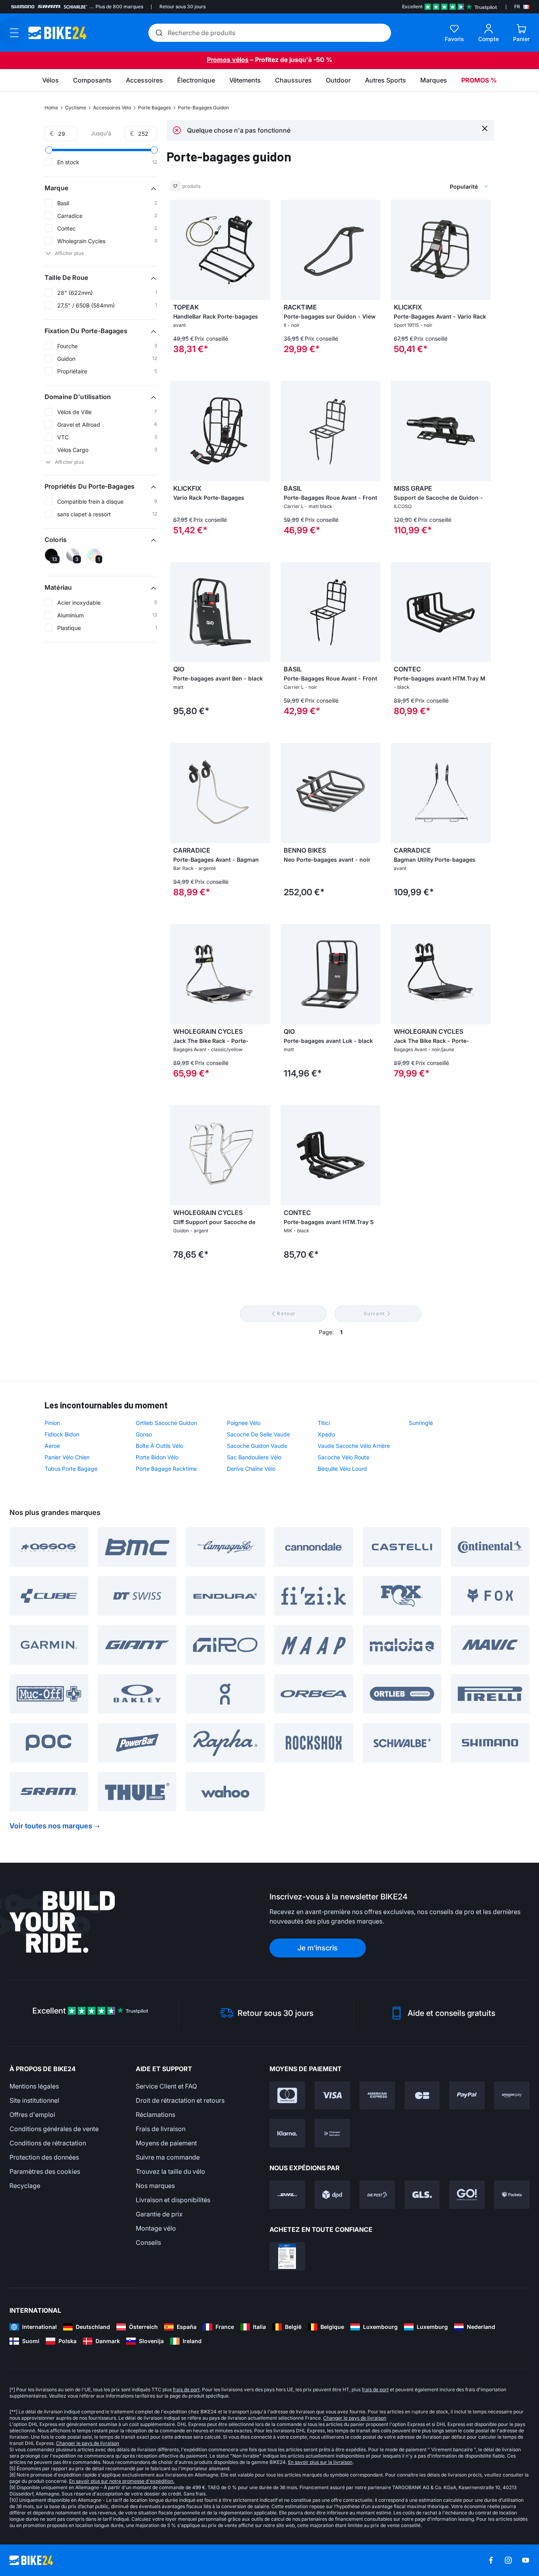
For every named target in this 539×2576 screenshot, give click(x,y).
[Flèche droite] (262, 250)
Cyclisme (76, 108)
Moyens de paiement (166, 2143)
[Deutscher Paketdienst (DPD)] (332, 2195)
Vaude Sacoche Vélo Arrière (354, 1446)
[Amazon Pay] (512, 2096)
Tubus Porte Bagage (71, 1469)
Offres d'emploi (32, 2115)
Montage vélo (156, 2228)
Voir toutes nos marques (51, 1826)
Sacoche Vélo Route (343, 1457)
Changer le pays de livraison (355, 2418)
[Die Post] (377, 2195)
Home (51, 108)
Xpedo (326, 1434)
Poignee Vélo (244, 1423)
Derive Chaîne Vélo (251, 1469)
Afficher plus (69, 253)
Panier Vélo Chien (67, 1457)
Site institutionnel (34, 2100)
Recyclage (25, 2186)
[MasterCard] (287, 2096)
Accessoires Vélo (112, 108)
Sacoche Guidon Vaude (257, 1446)
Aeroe (52, 1446)
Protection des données (44, 2157)
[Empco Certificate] (287, 2256)
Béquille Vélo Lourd (342, 1469)
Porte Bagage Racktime (166, 1469)
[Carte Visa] (332, 2096)
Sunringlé (421, 1423)
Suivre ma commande (168, 2157)
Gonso (144, 1434)
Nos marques (155, 2186)
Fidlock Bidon (62, 1434)
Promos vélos (228, 60)
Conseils (148, 2242)
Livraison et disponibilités (173, 2200)
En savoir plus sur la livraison (320, 2462)
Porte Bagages (154, 108)
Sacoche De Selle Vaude (258, 1434)
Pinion (52, 1423)
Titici (324, 1423)
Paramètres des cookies (45, 2171)
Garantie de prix (159, 2214)
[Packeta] (512, 2195)
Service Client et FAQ (166, 2086)
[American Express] (377, 2096)
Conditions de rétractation (48, 2143)
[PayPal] (467, 2096)
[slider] (49, 150)
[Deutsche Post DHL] (287, 2195)
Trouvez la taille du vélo (170, 2171)
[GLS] (422, 2195)
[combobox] (427, 186)
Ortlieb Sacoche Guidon (166, 1423)
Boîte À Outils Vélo (159, 1446)
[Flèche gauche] (178, 250)
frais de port (186, 2389)
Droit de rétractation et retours (180, 2100)
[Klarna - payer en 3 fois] (287, 2133)
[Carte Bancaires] (422, 2096)
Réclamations (155, 2115)
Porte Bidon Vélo (157, 1457)
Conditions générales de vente (54, 2129)
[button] (101, 188)
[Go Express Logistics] (467, 2195)
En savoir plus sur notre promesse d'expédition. (122, 2481)
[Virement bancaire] (332, 2133)
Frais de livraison (161, 2129)
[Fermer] (485, 128)
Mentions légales (34, 2086)
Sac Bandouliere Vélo (254, 1457)
